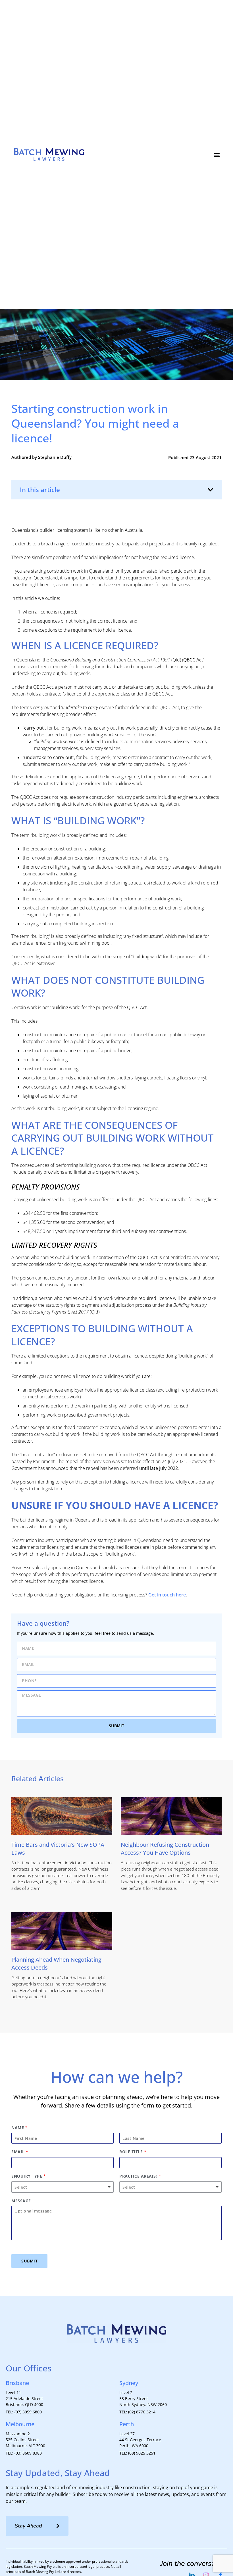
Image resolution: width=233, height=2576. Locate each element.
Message (21, 2201)
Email (20, 2152)
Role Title (133, 2152)
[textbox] (60, 2187)
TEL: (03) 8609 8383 (24, 2453)
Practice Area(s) (140, 2176)
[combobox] (63, 2187)
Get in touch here (167, 1595)
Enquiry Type (29, 2176)
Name (19, 2128)
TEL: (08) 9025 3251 (137, 2453)
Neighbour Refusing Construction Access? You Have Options (165, 1849)
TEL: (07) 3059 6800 (24, 2412)
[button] (217, 155)
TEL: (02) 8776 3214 (137, 2412)
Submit (29, 2261)
